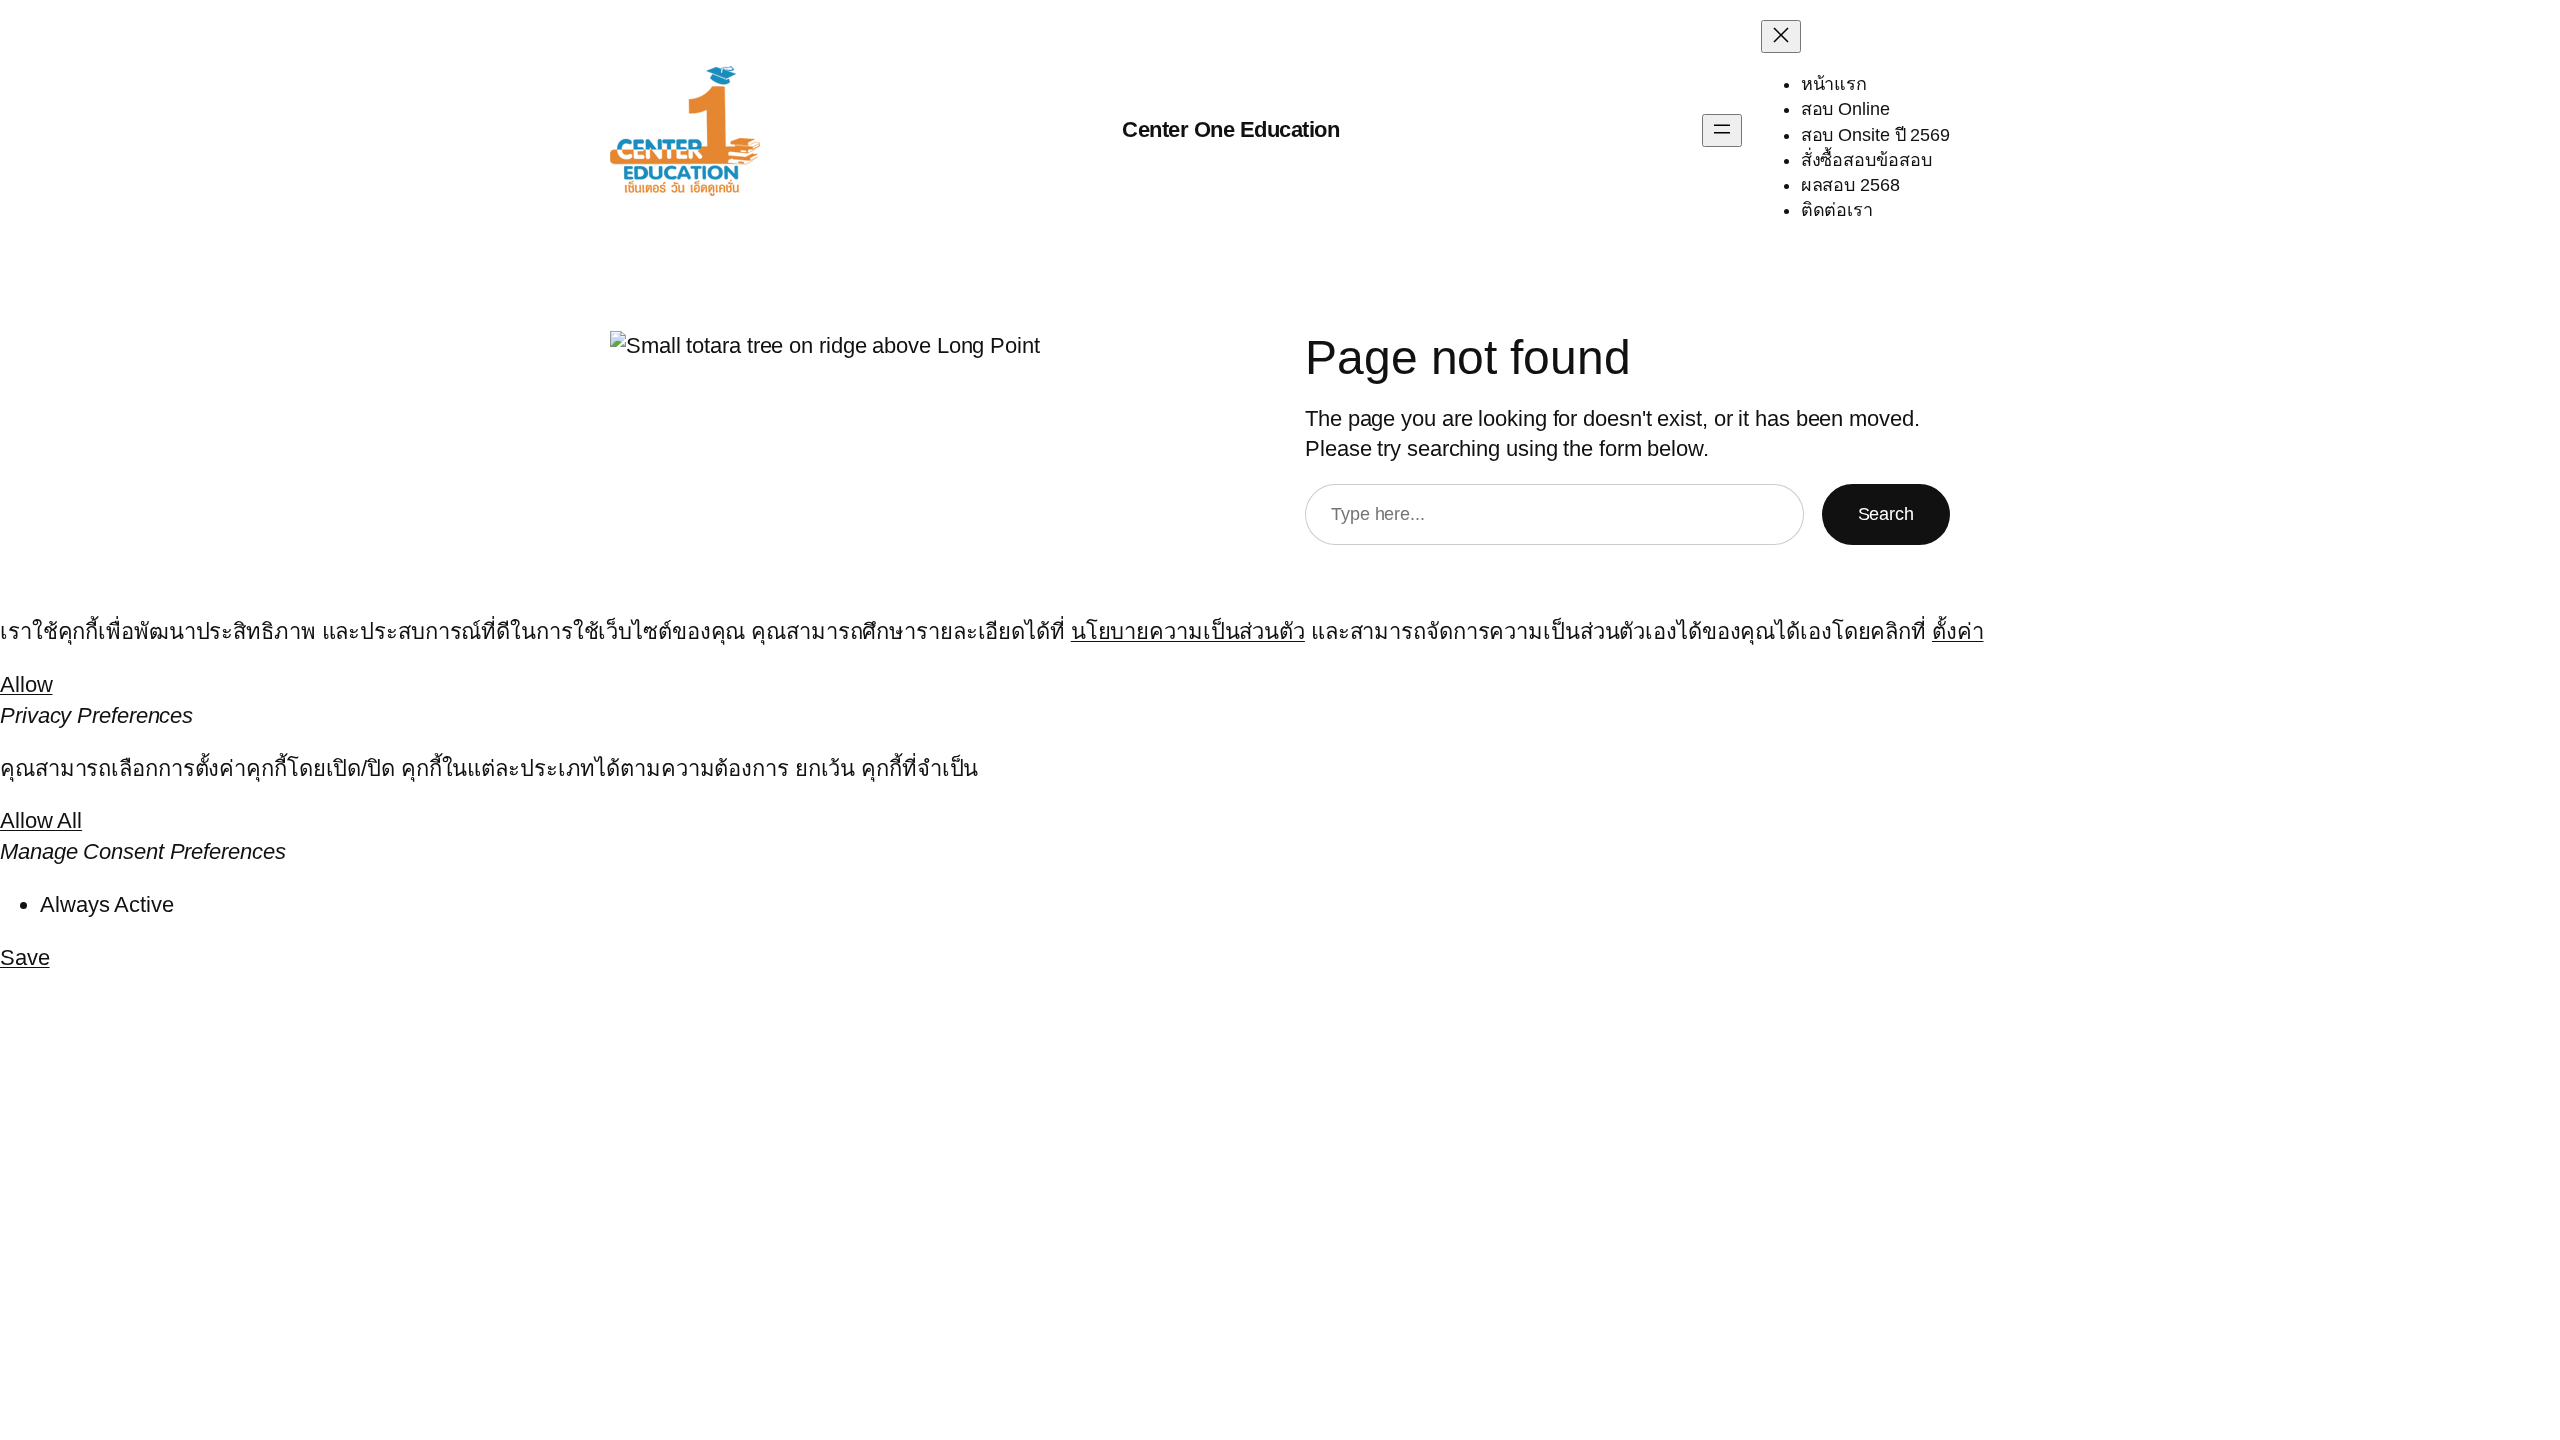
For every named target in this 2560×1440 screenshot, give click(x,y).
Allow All (41, 820)
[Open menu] (1722, 130)
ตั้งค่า (1958, 631)
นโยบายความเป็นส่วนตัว (1188, 631)
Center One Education (1230, 129)
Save (25, 957)
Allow (26, 684)
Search (1886, 514)
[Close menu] (1781, 36)
